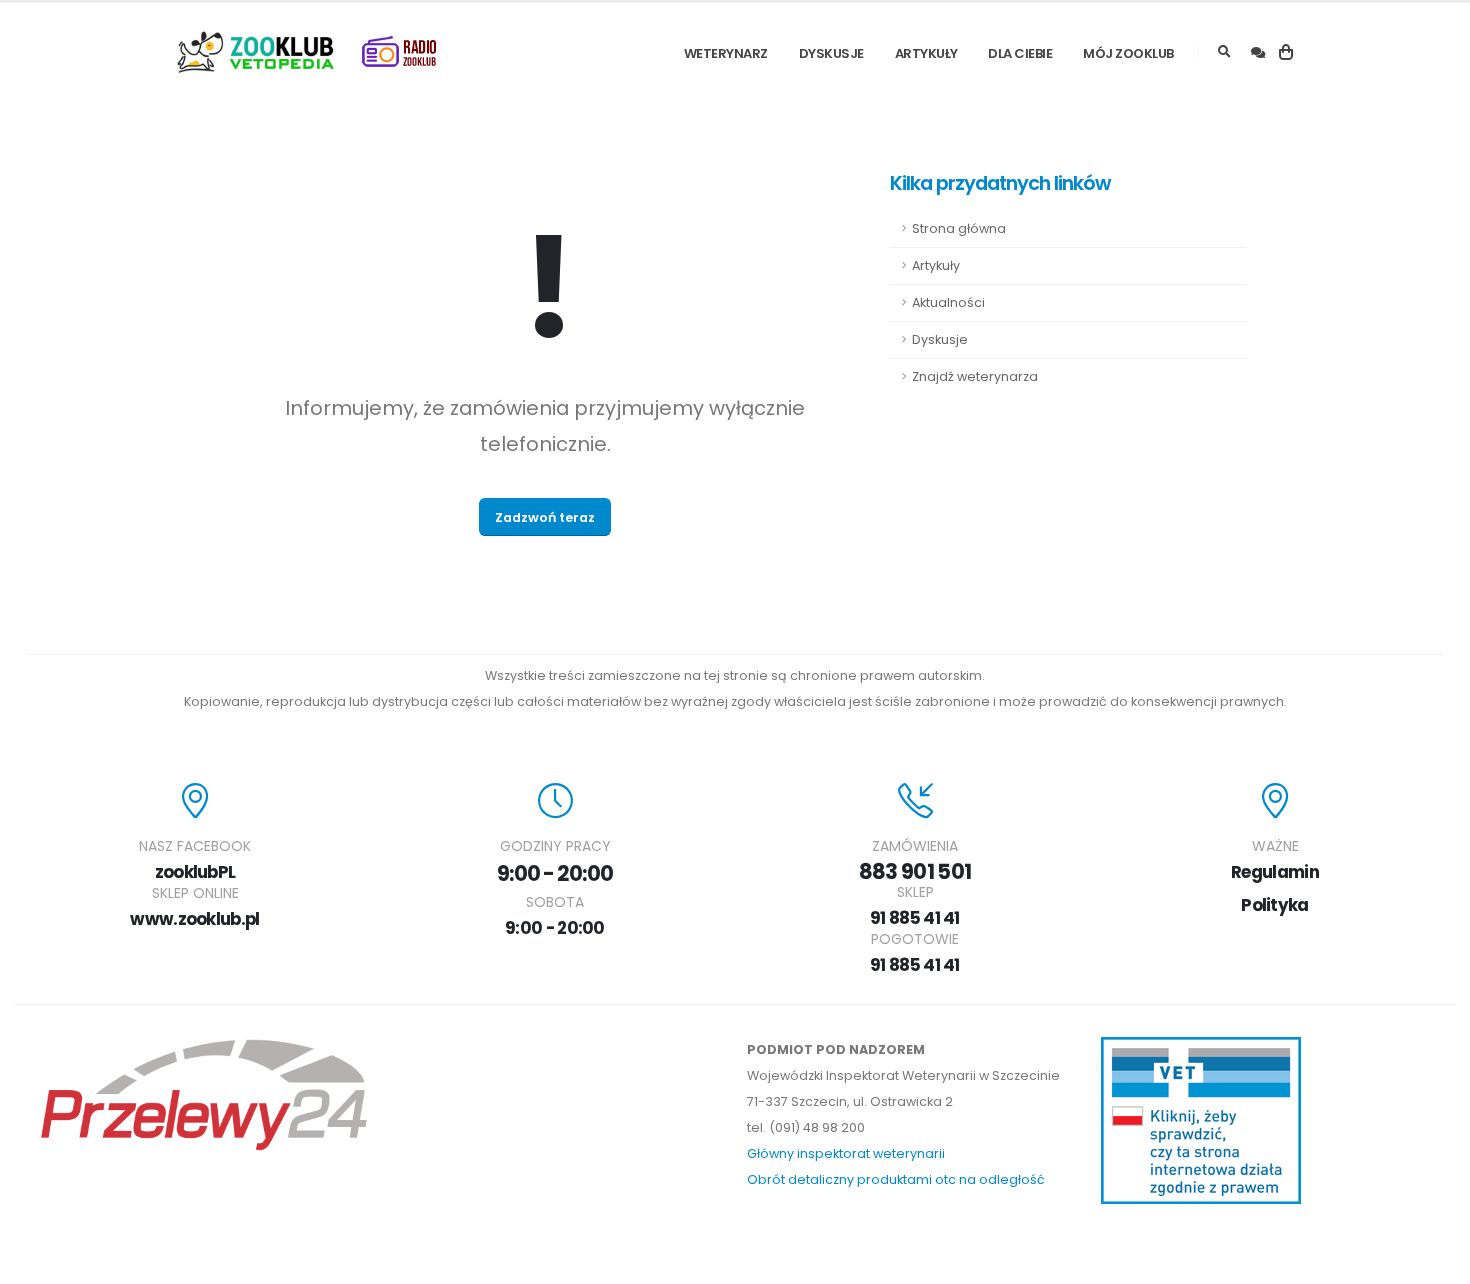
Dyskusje (831, 53)
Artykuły (926, 53)
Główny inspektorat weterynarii (846, 1153)
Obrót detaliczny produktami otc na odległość (896, 1179)
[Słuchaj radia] (399, 52)
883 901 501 (915, 871)
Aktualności (948, 302)
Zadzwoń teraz (545, 517)
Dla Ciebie (1020, 53)
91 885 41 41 (915, 918)
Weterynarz (726, 53)
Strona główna (959, 228)
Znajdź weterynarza (975, 376)
